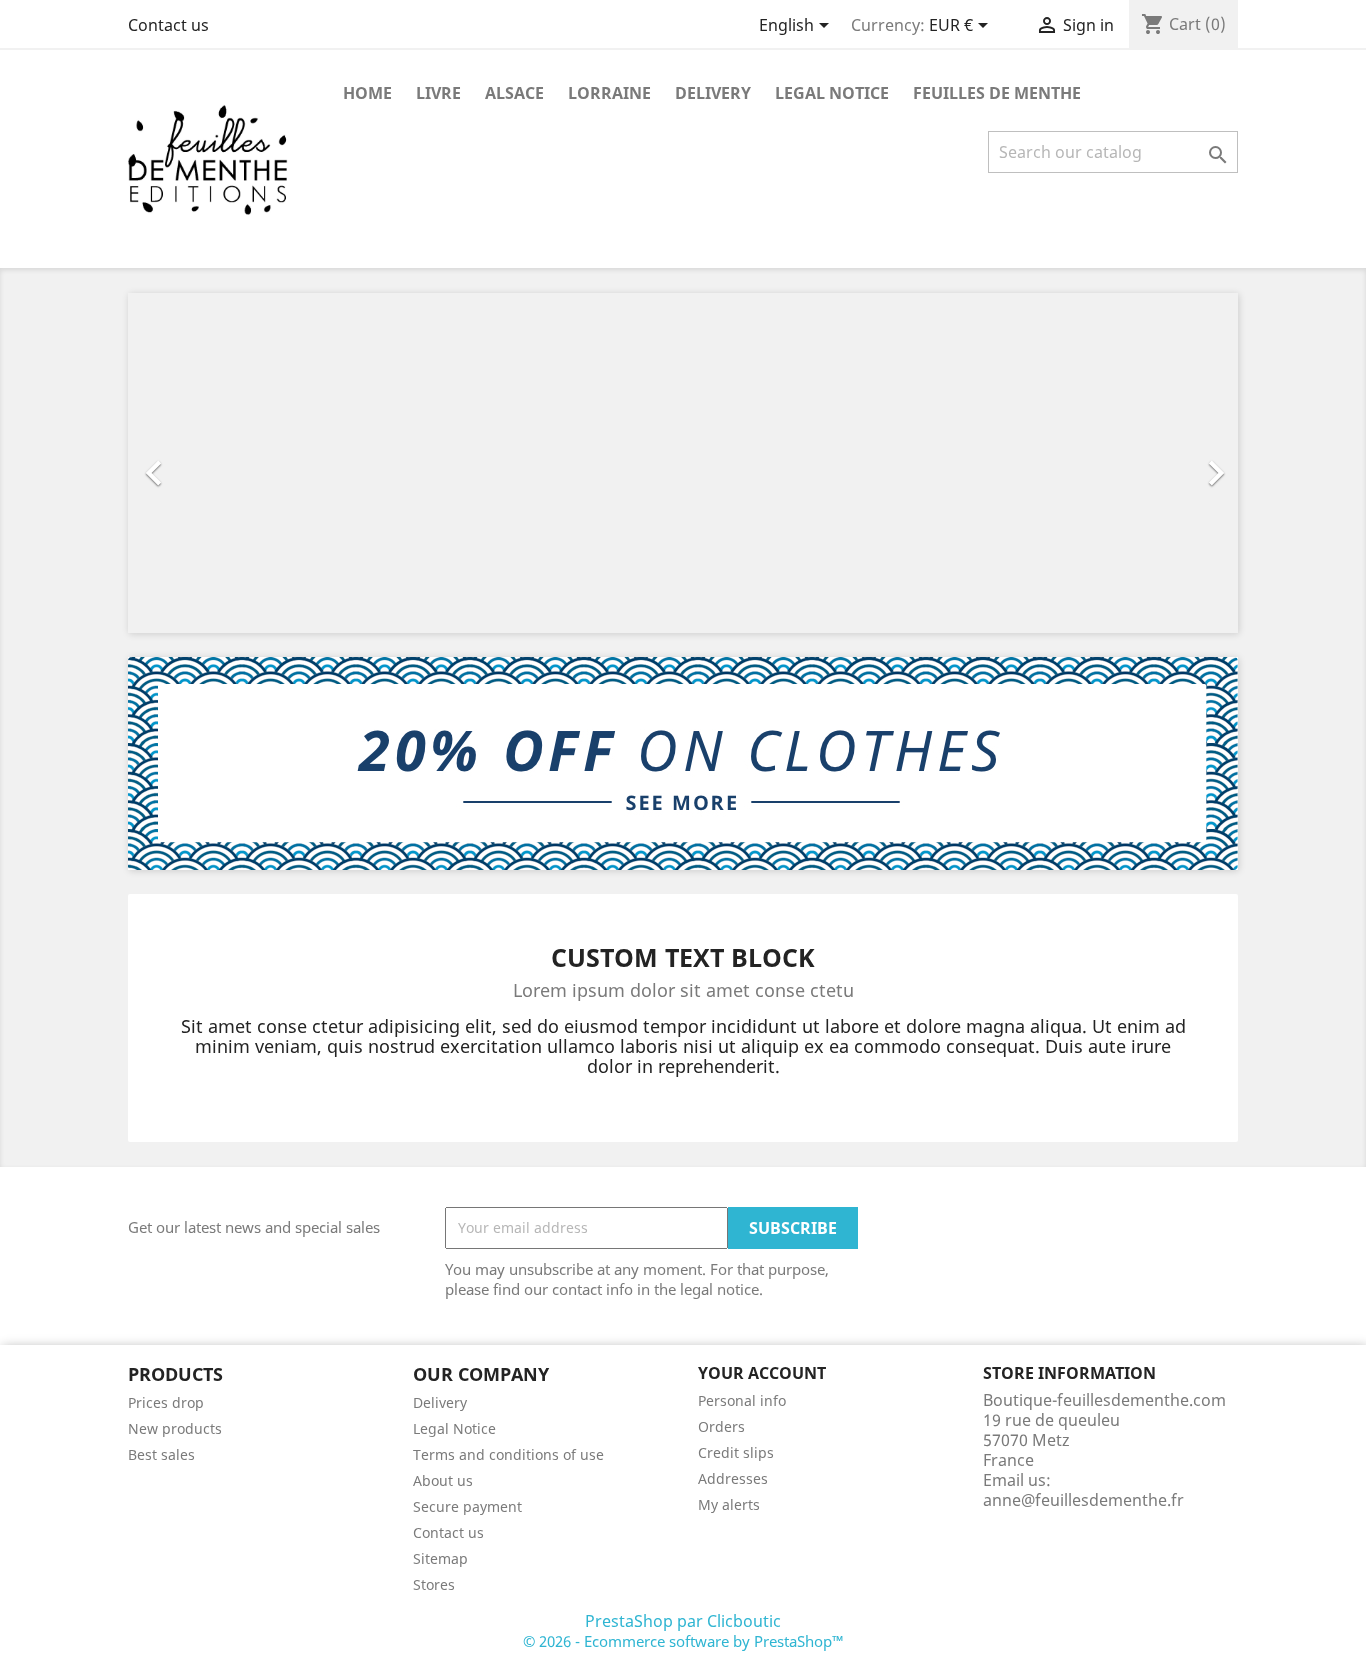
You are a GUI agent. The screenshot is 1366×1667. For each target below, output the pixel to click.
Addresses (733, 1478)
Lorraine (609, 93)
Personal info (742, 1400)
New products (175, 1428)
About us (443, 1480)
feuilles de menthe (997, 93)
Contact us (168, 25)
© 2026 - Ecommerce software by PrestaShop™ (683, 1641)
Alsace (514, 93)
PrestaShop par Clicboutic (683, 1621)
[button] (211, 463)
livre (438, 93)
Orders (721, 1426)
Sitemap (440, 1558)
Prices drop (166, 1402)
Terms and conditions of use (508, 1454)
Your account (762, 1373)
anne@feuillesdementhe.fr (1083, 1500)
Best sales (161, 1454)
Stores (434, 1584)
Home (367, 93)
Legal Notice (832, 93)
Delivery (713, 93)
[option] (683, 463)
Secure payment (467, 1506)
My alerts (729, 1504)
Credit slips (736, 1452)
